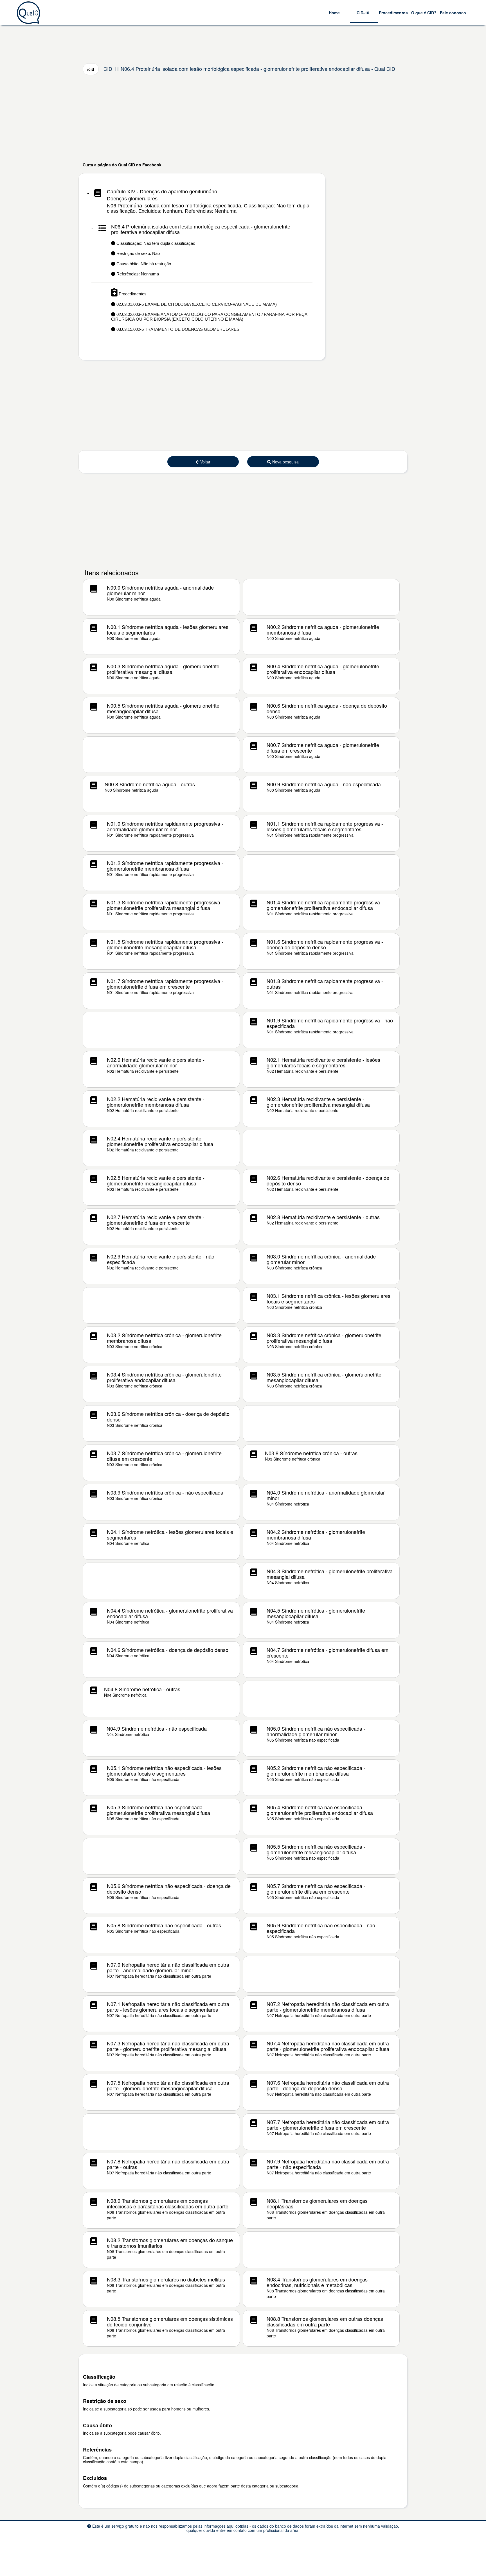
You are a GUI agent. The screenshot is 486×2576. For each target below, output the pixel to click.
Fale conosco (453, 13)
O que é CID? (424, 13)
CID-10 (363, 13)
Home (334, 13)
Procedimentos (393, 13)
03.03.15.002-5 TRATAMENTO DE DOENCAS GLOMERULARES (177, 329)
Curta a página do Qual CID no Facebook (122, 165)
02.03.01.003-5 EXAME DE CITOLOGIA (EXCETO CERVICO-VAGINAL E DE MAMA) (196, 304)
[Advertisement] (243, 118)
